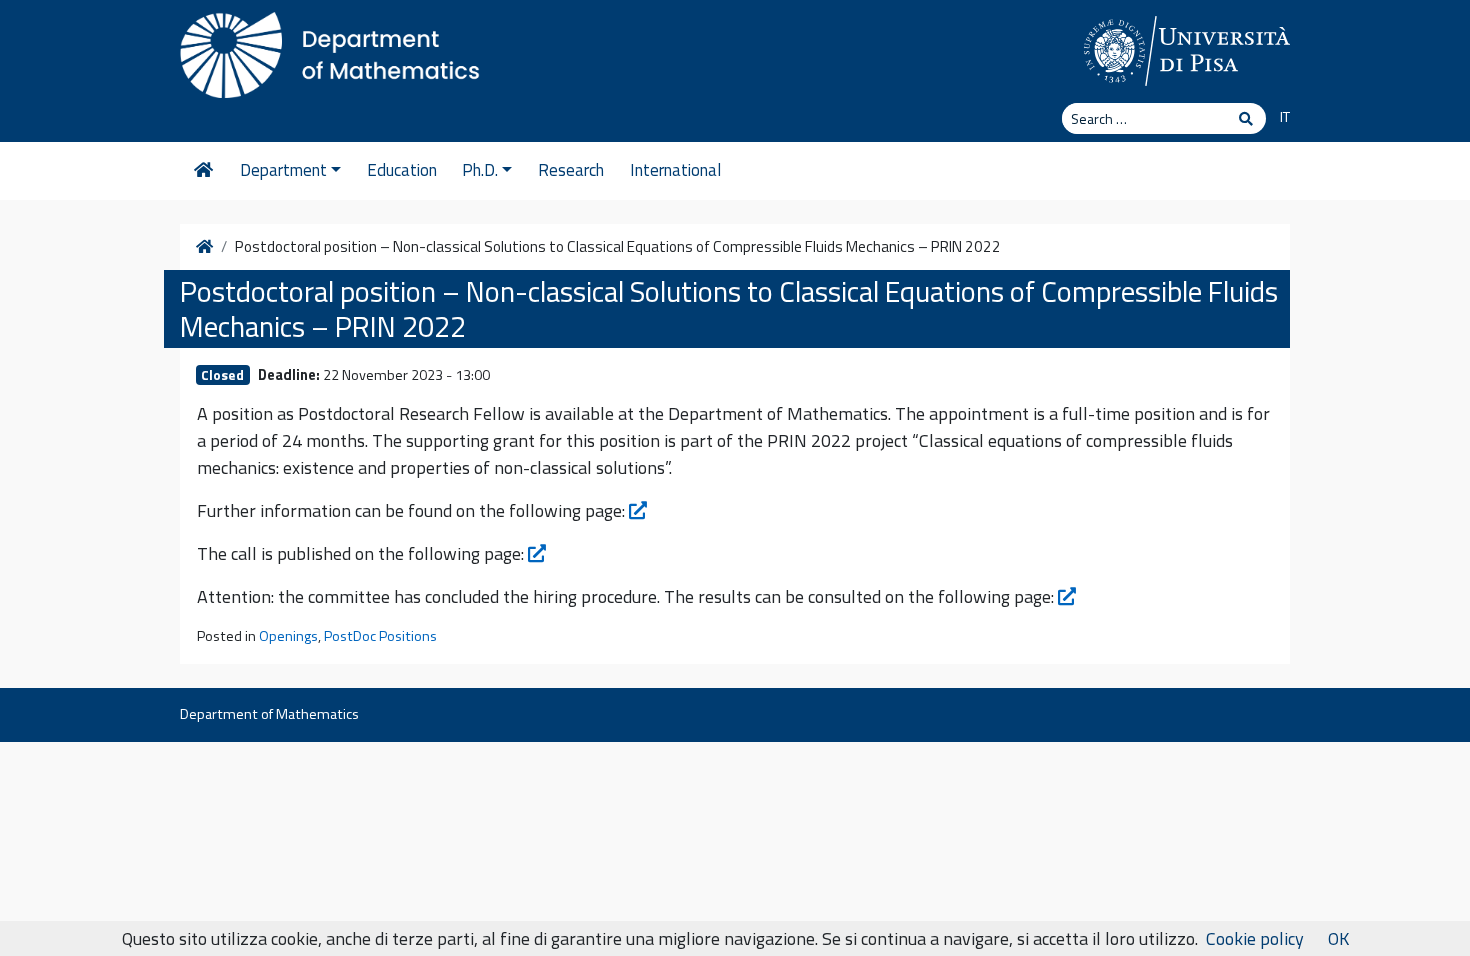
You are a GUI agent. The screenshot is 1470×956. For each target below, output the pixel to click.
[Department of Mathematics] (330, 50)
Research (571, 170)
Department (283, 170)
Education (402, 170)
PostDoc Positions (380, 636)
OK (1338, 938)
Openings (288, 636)
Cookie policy (1255, 938)
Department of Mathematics (269, 714)
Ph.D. (480, 170)
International (675, 170)
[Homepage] (203, 171)
